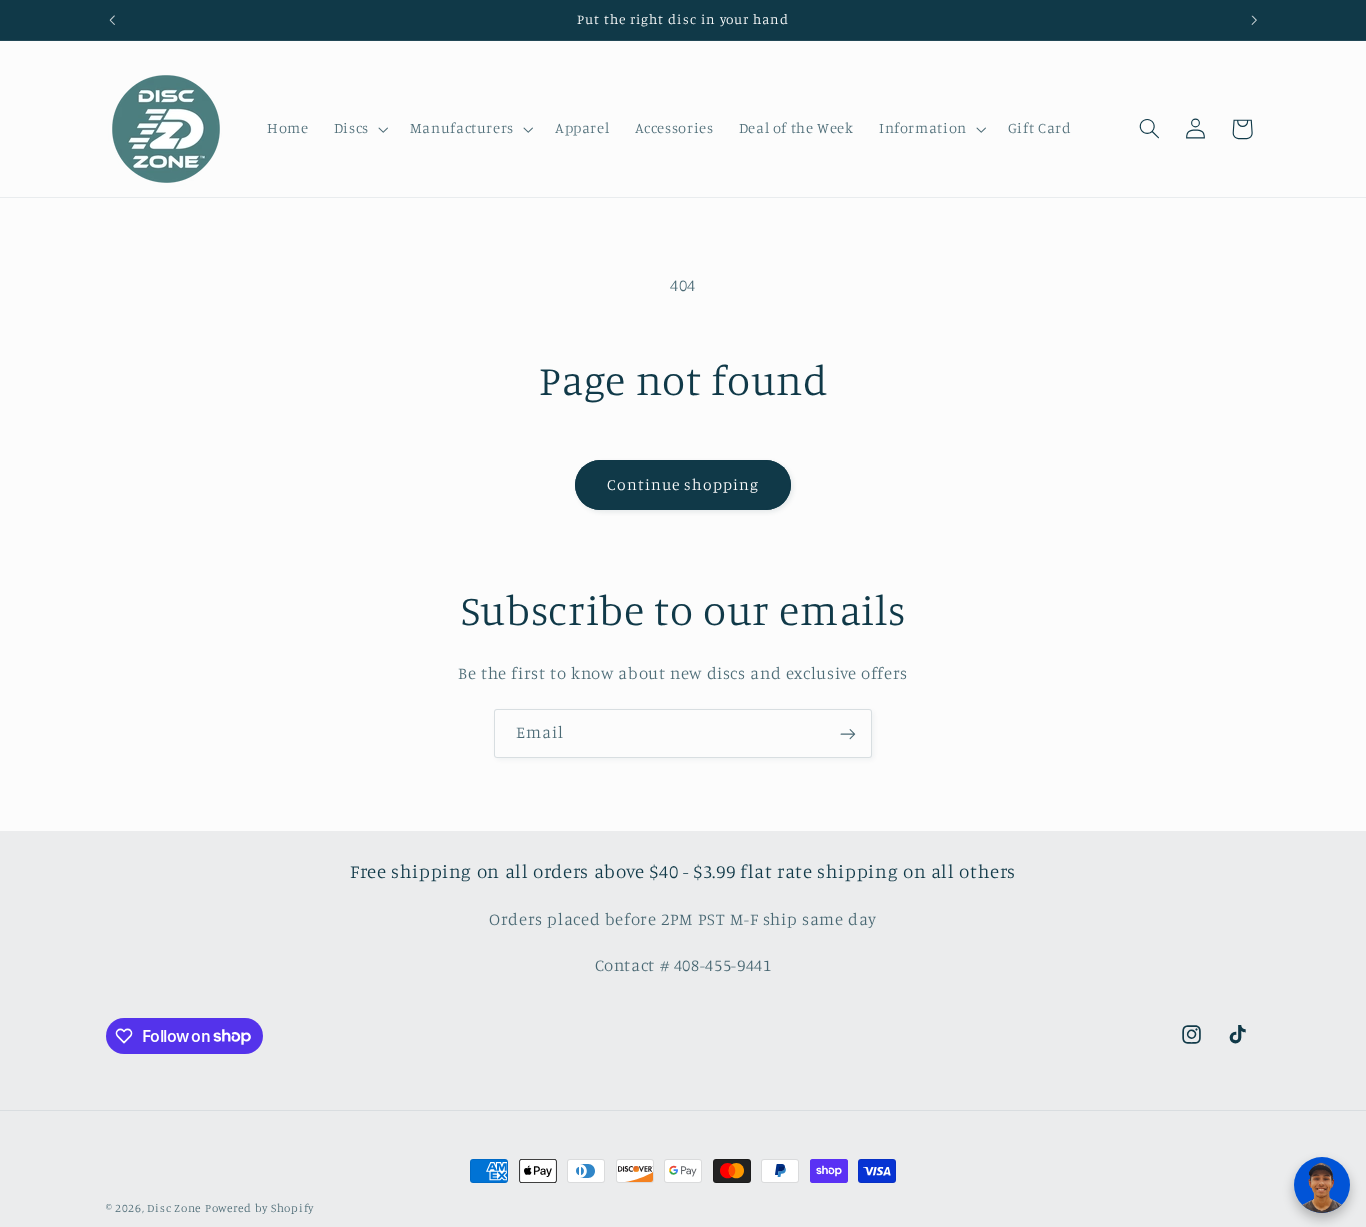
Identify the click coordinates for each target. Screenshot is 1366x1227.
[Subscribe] (848, 733)
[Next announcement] (1254, 20)
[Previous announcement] (112, 20)
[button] (359, 129)
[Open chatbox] (1322, 1185)
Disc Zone (174, 1208)
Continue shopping (683, 484)
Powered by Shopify (259, 1208)
